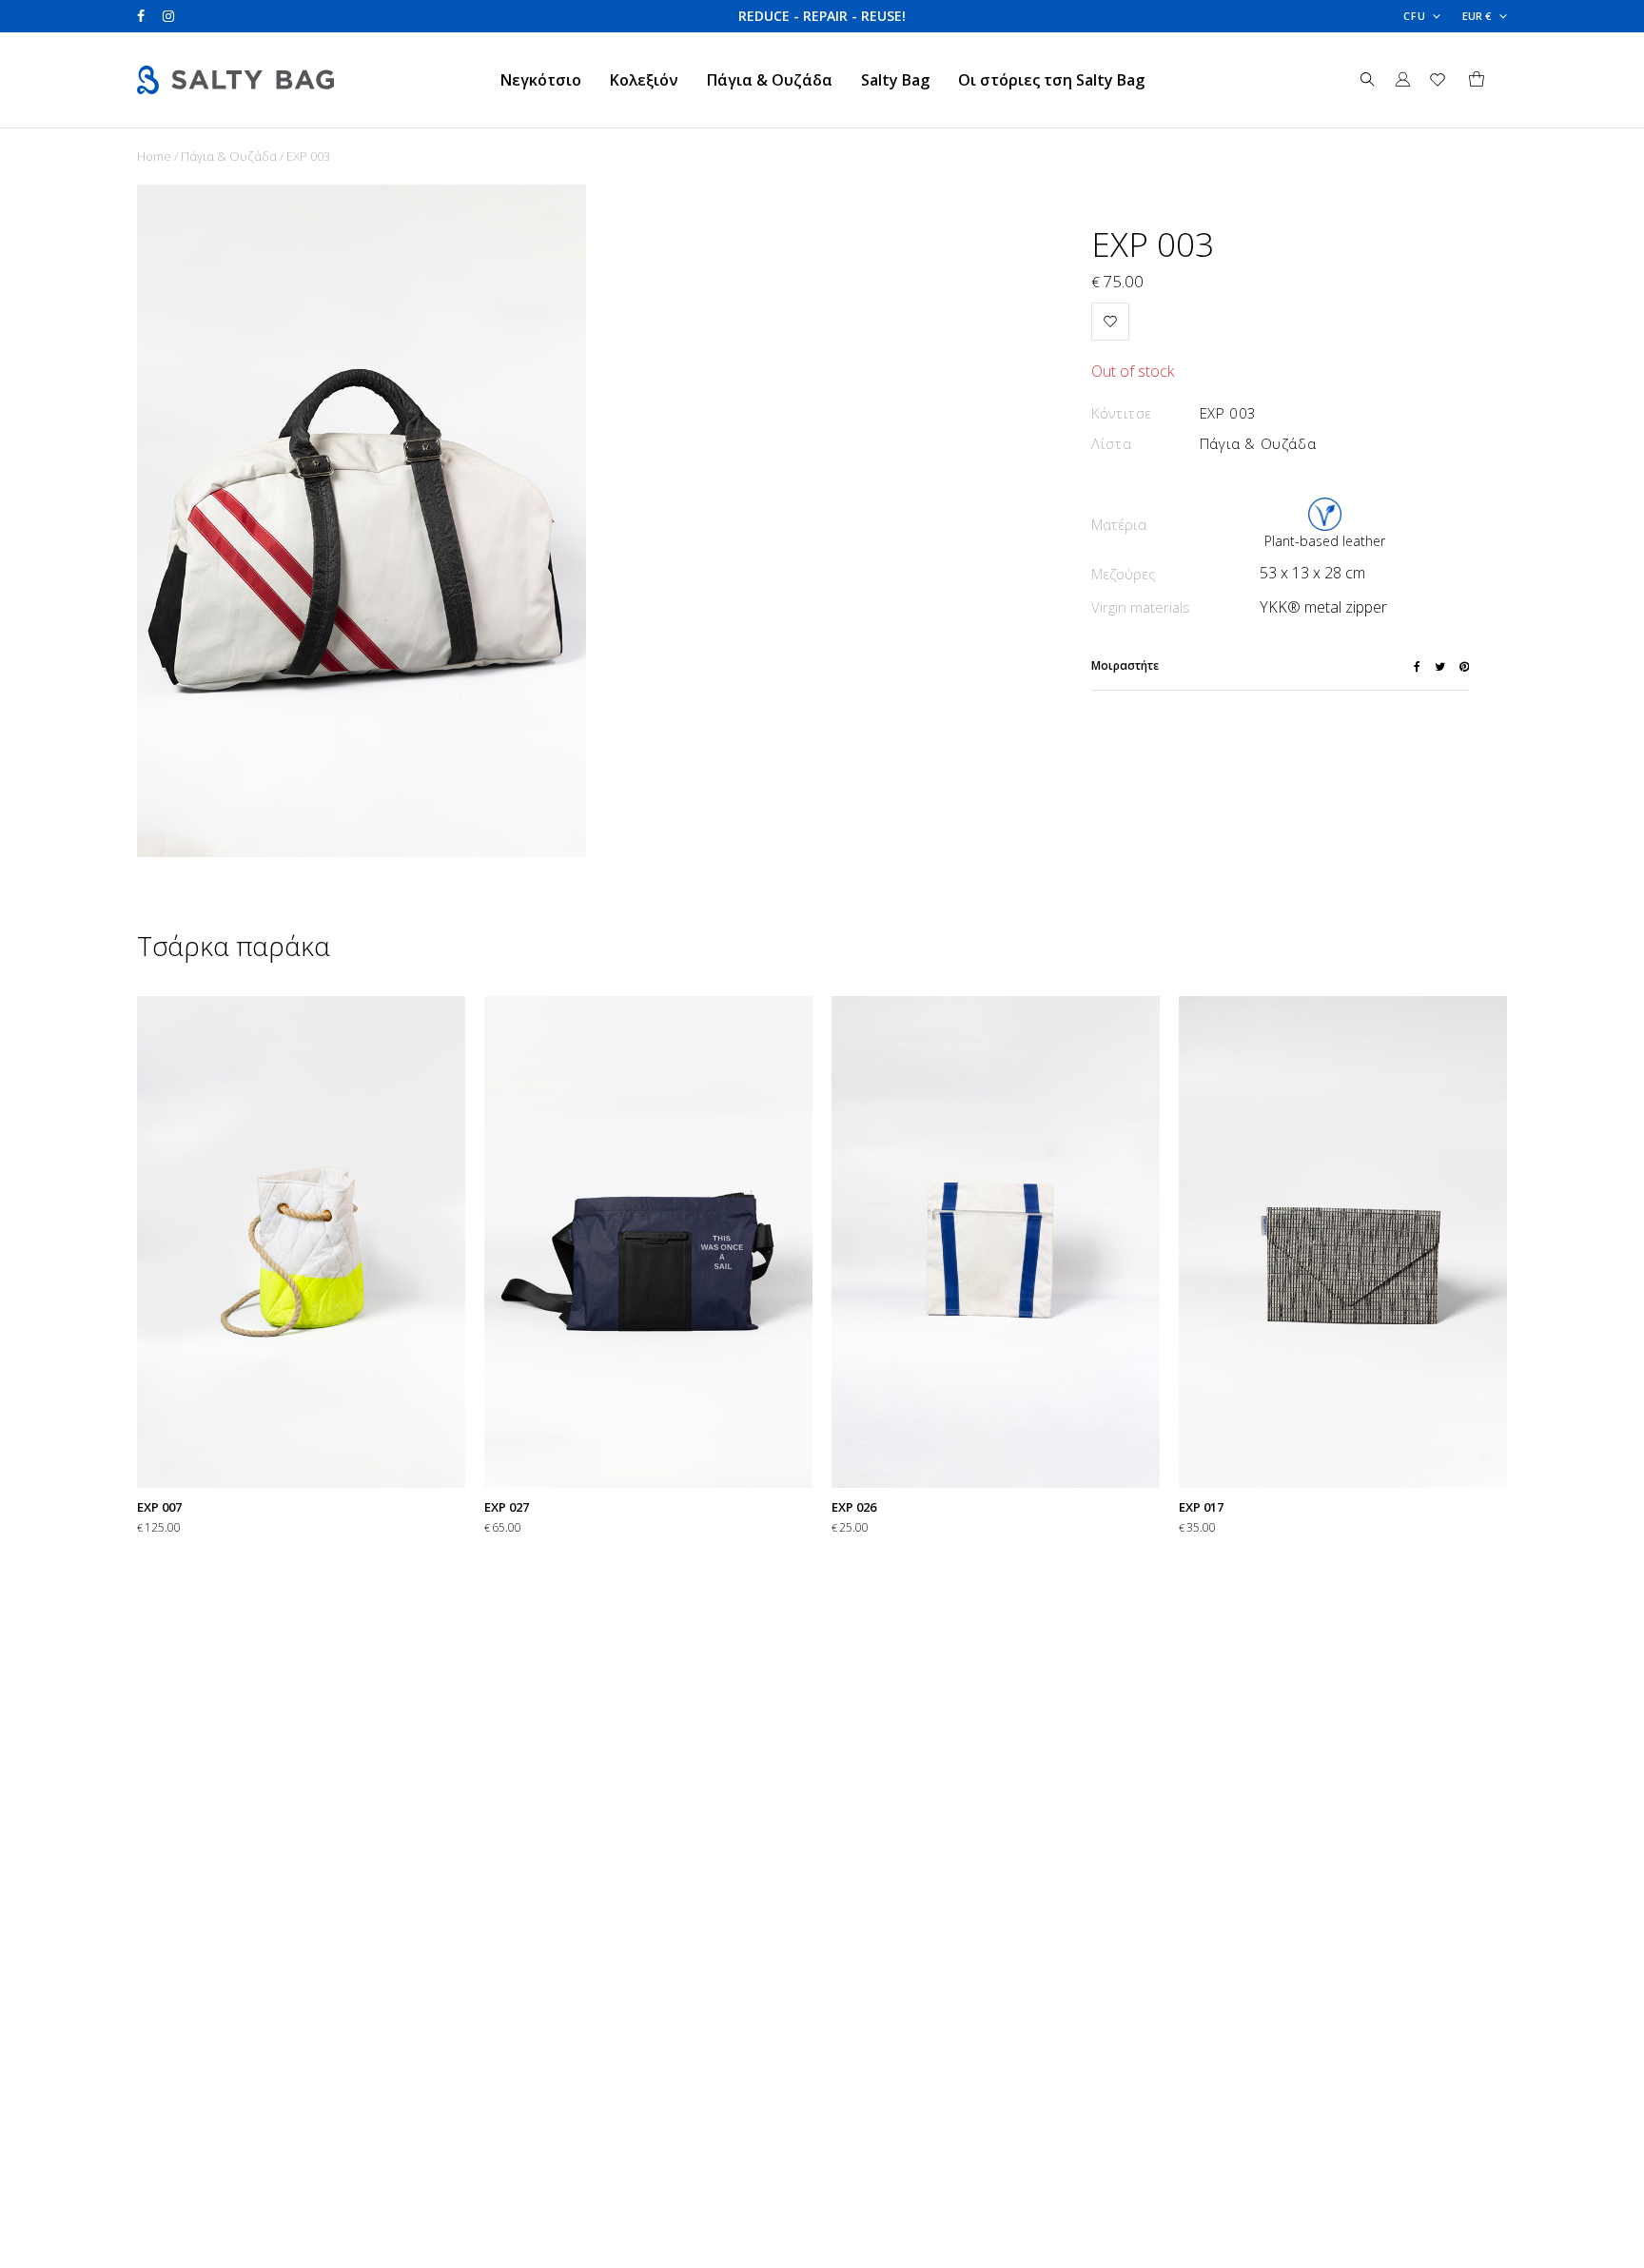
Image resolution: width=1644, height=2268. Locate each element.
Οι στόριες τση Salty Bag (1051, 80)
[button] (1110, 322)
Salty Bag (895, 80)
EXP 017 (1201, 1507)
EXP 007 (159, 1507)
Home (154, 156)
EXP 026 (854, 1507)
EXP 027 (507, 1507)
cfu (1415, 16)
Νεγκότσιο (541, 80)
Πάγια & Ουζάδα (770, 80)
